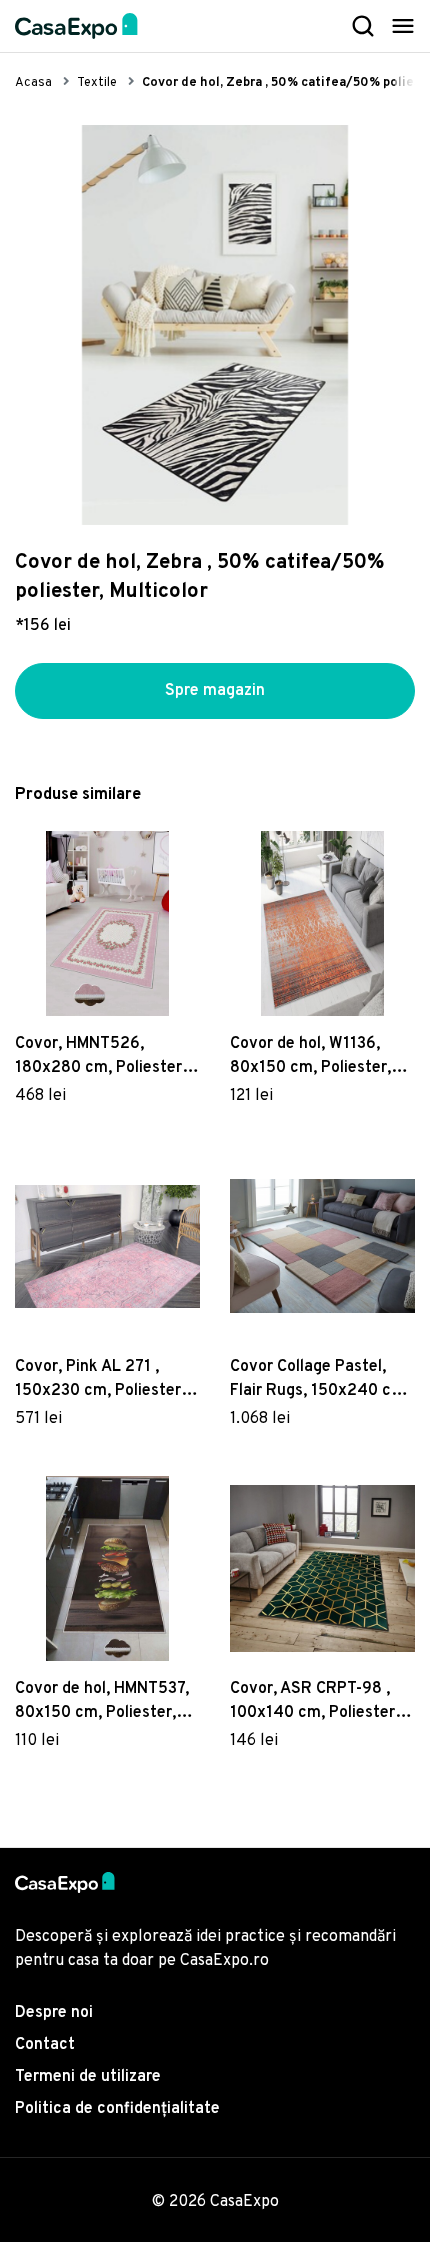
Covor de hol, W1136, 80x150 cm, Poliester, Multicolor (310, 1057)
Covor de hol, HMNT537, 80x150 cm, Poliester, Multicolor (102, 1702)
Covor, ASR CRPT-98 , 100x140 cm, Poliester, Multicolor (314, 1702)
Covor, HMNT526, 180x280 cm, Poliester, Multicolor (100, 1057)
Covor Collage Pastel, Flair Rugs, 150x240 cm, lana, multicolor (319, 1380)
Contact (45, 2045)
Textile (97, 83)
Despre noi (54, 2013)
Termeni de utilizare (88, 2077)
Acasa (33, 83)
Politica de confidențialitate (117, 2109)
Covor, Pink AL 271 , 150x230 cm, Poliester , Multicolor (102, 1380)
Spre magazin (215, 691)
